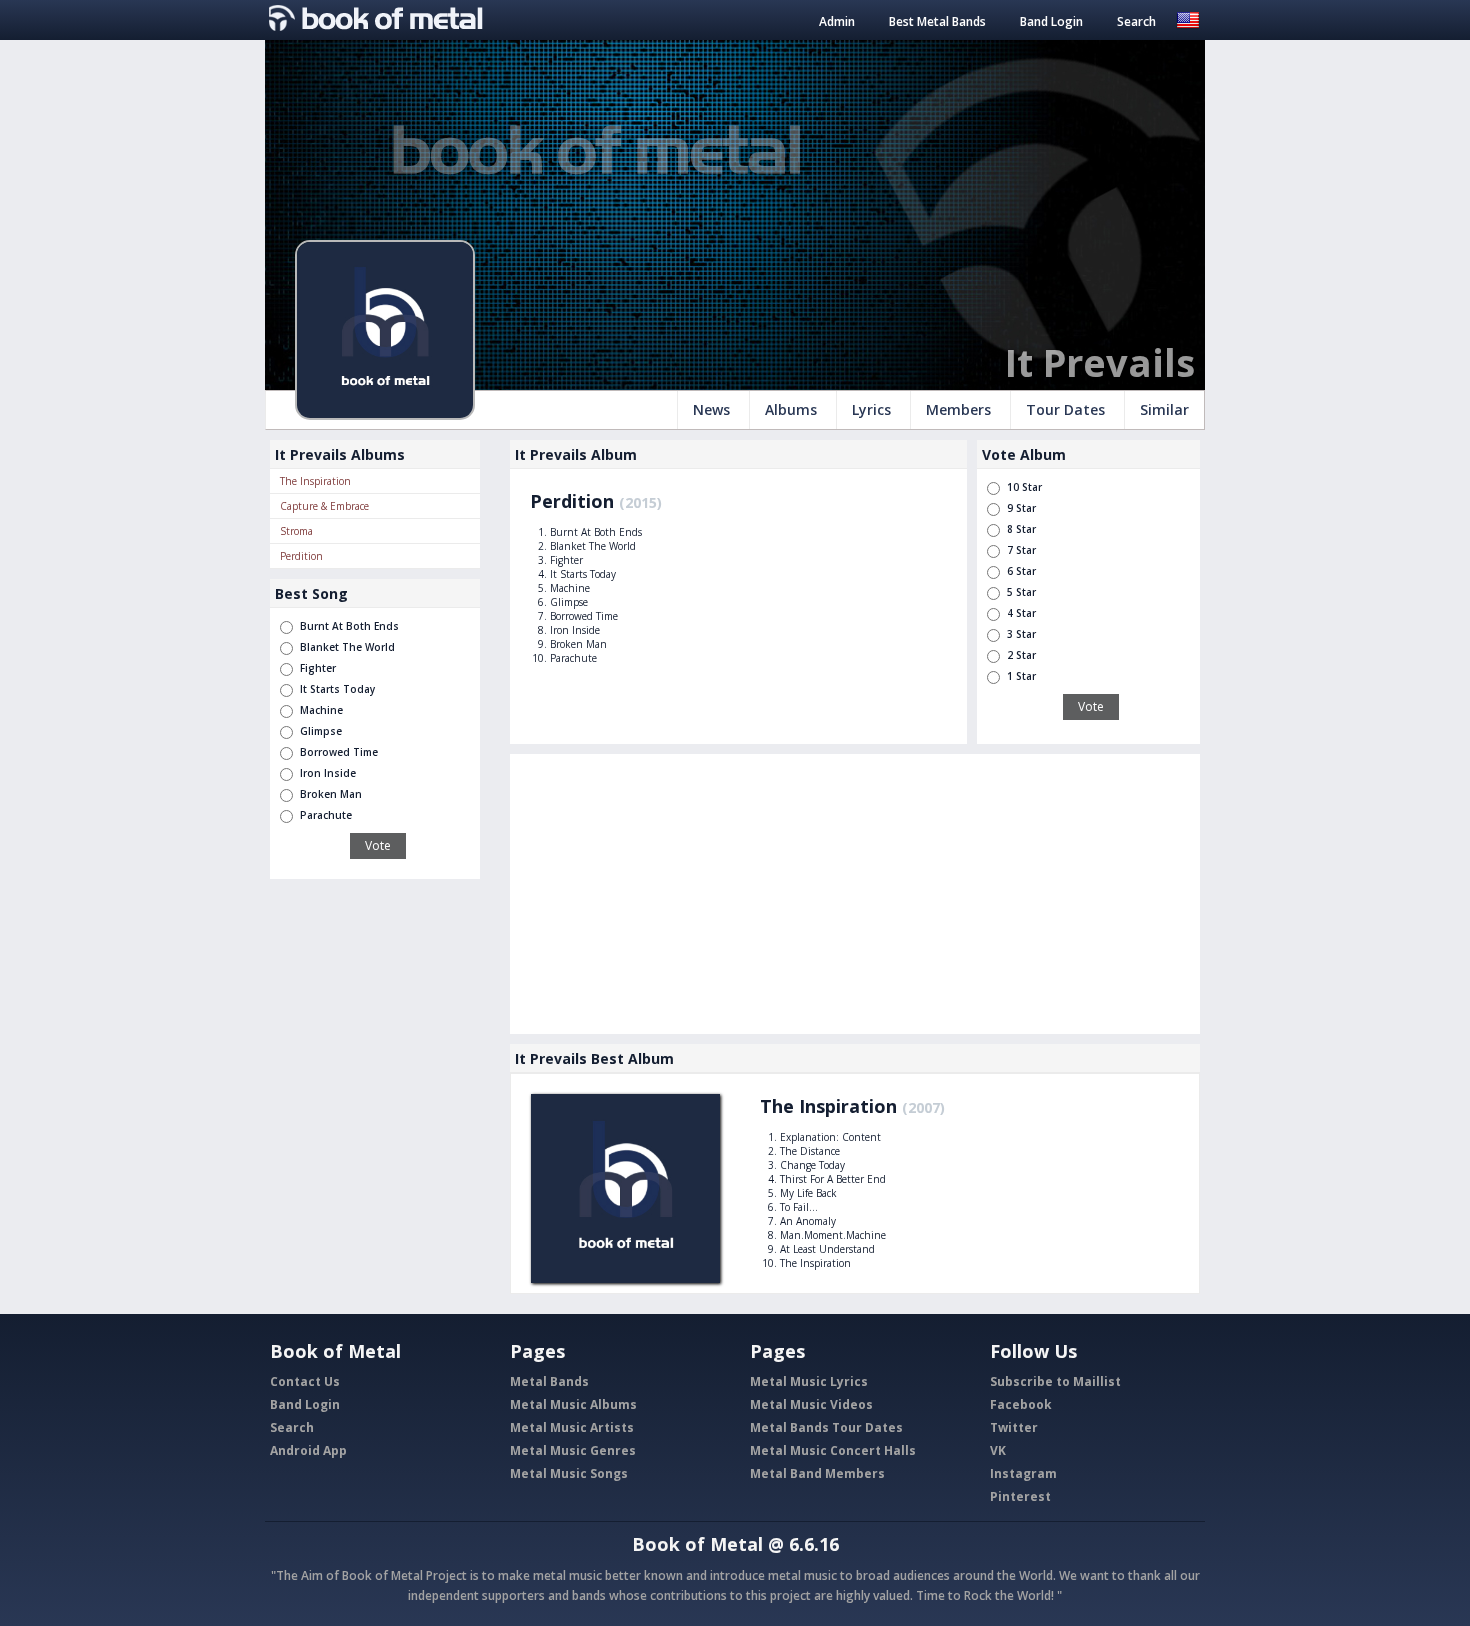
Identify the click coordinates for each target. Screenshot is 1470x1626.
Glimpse (321, 731)
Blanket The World (347, 647)
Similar (1164, 409)
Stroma (296, 531)
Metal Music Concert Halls (833, 1450)
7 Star (1021, 550)
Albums (791, 409)
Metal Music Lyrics (809, 1381)
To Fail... (799, 1207)
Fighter (318, 668)
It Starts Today (337, 689)
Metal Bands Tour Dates (826, 1427)
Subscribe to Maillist (1055, 1381)
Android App (308, 1450)
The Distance (810, 1151)
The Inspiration (315, 481)
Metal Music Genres (573, 1450)
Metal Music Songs (569, 1473)
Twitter (1014, 1427)
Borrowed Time (339, 752)
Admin (837, 21)
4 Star (1021, 613)
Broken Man (331, 794)
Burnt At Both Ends (349, 626)
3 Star (1021, 634)
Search (1136, 21)
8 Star (1021, 529)
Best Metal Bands (937, 21)
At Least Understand (827, 1249)
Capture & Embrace (324, 506)
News (711, 409)
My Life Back (808, 1193)
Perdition (301, 556)
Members (958, 409)
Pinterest (1020, 1496)
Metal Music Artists (572, 1427)
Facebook (1021, 1404)
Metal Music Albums (573, 1404)
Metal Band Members (817, 1473)
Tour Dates (1065, 409)
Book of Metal (697, 1544)
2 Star (1021, 655)
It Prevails (1100, 362)
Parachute (326, 815)
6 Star (1021, 571)
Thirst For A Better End (833, 1179)
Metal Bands (549, 1381)
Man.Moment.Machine (833, 1235)
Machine (321, 710)
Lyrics (871, 409)
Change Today (812, 1165)
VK (998, 1450)
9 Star (1021, 508)
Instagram (1023, 1473)
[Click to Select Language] (1188, 18)
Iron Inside (328, 773)
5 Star (1021, 592)
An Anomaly (808, 1221)
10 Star (1024, 487)
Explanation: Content (830, 1137)
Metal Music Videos (811, 1404)
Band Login (1051, 21)
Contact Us (305, 1381)
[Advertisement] (855, 894)
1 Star (1021, 676)
